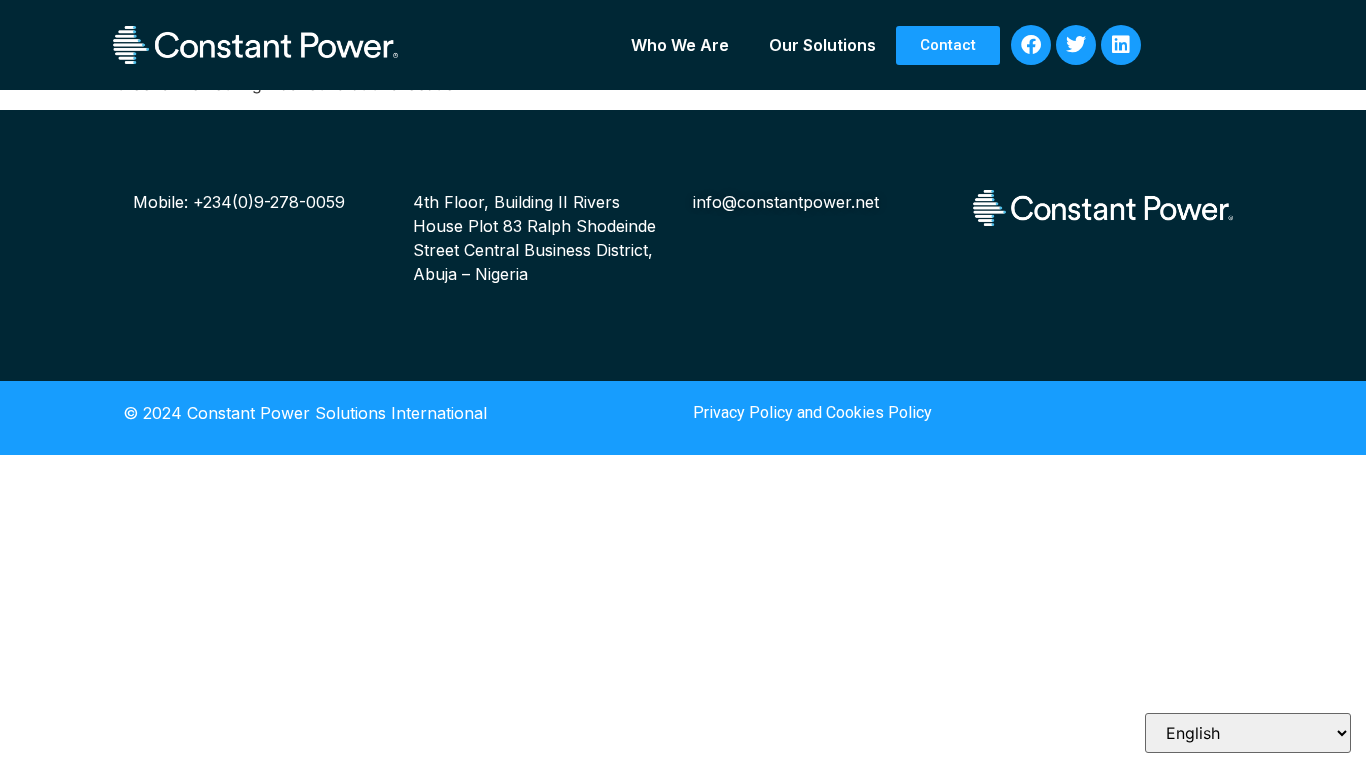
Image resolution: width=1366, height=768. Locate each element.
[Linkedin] (1121, 45)
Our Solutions (822, 45)
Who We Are (680, 45)
